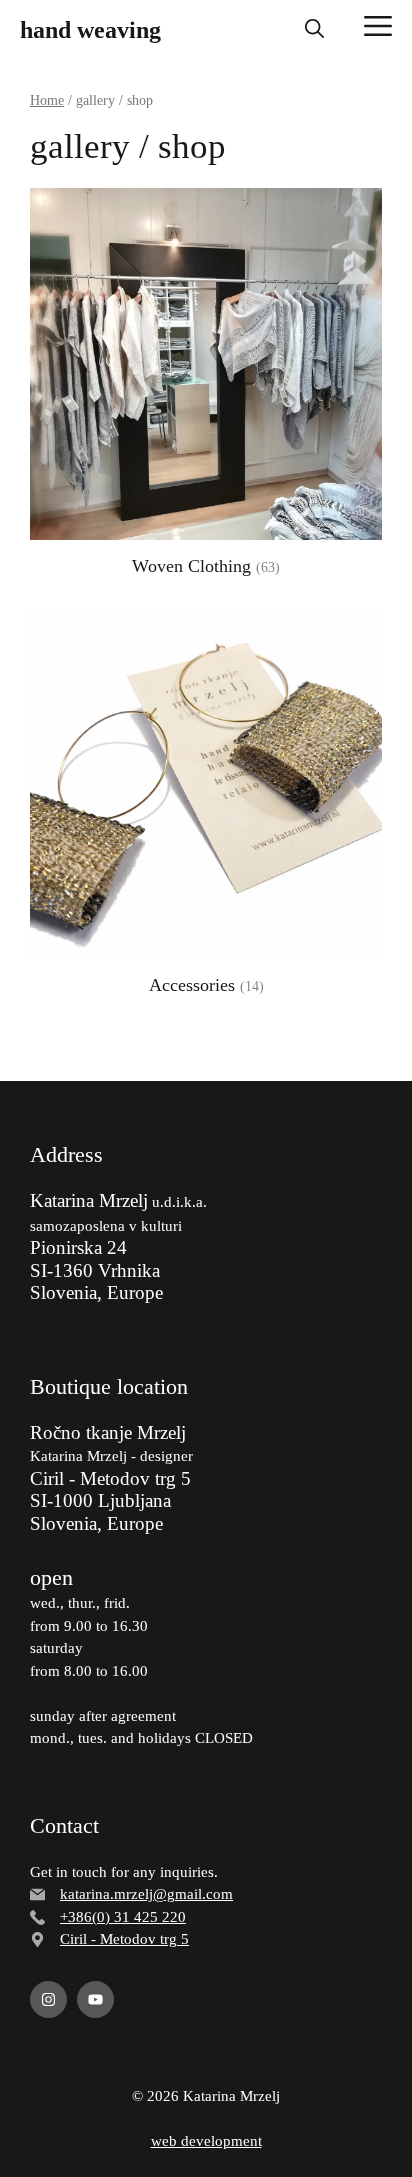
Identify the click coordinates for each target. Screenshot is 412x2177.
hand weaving (90, 30)
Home (47, 100)
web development (206, 2141)
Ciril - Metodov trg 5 (124, 1939)
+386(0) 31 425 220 (123, 1917)
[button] (314, 30)
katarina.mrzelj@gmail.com (146, 1894)
